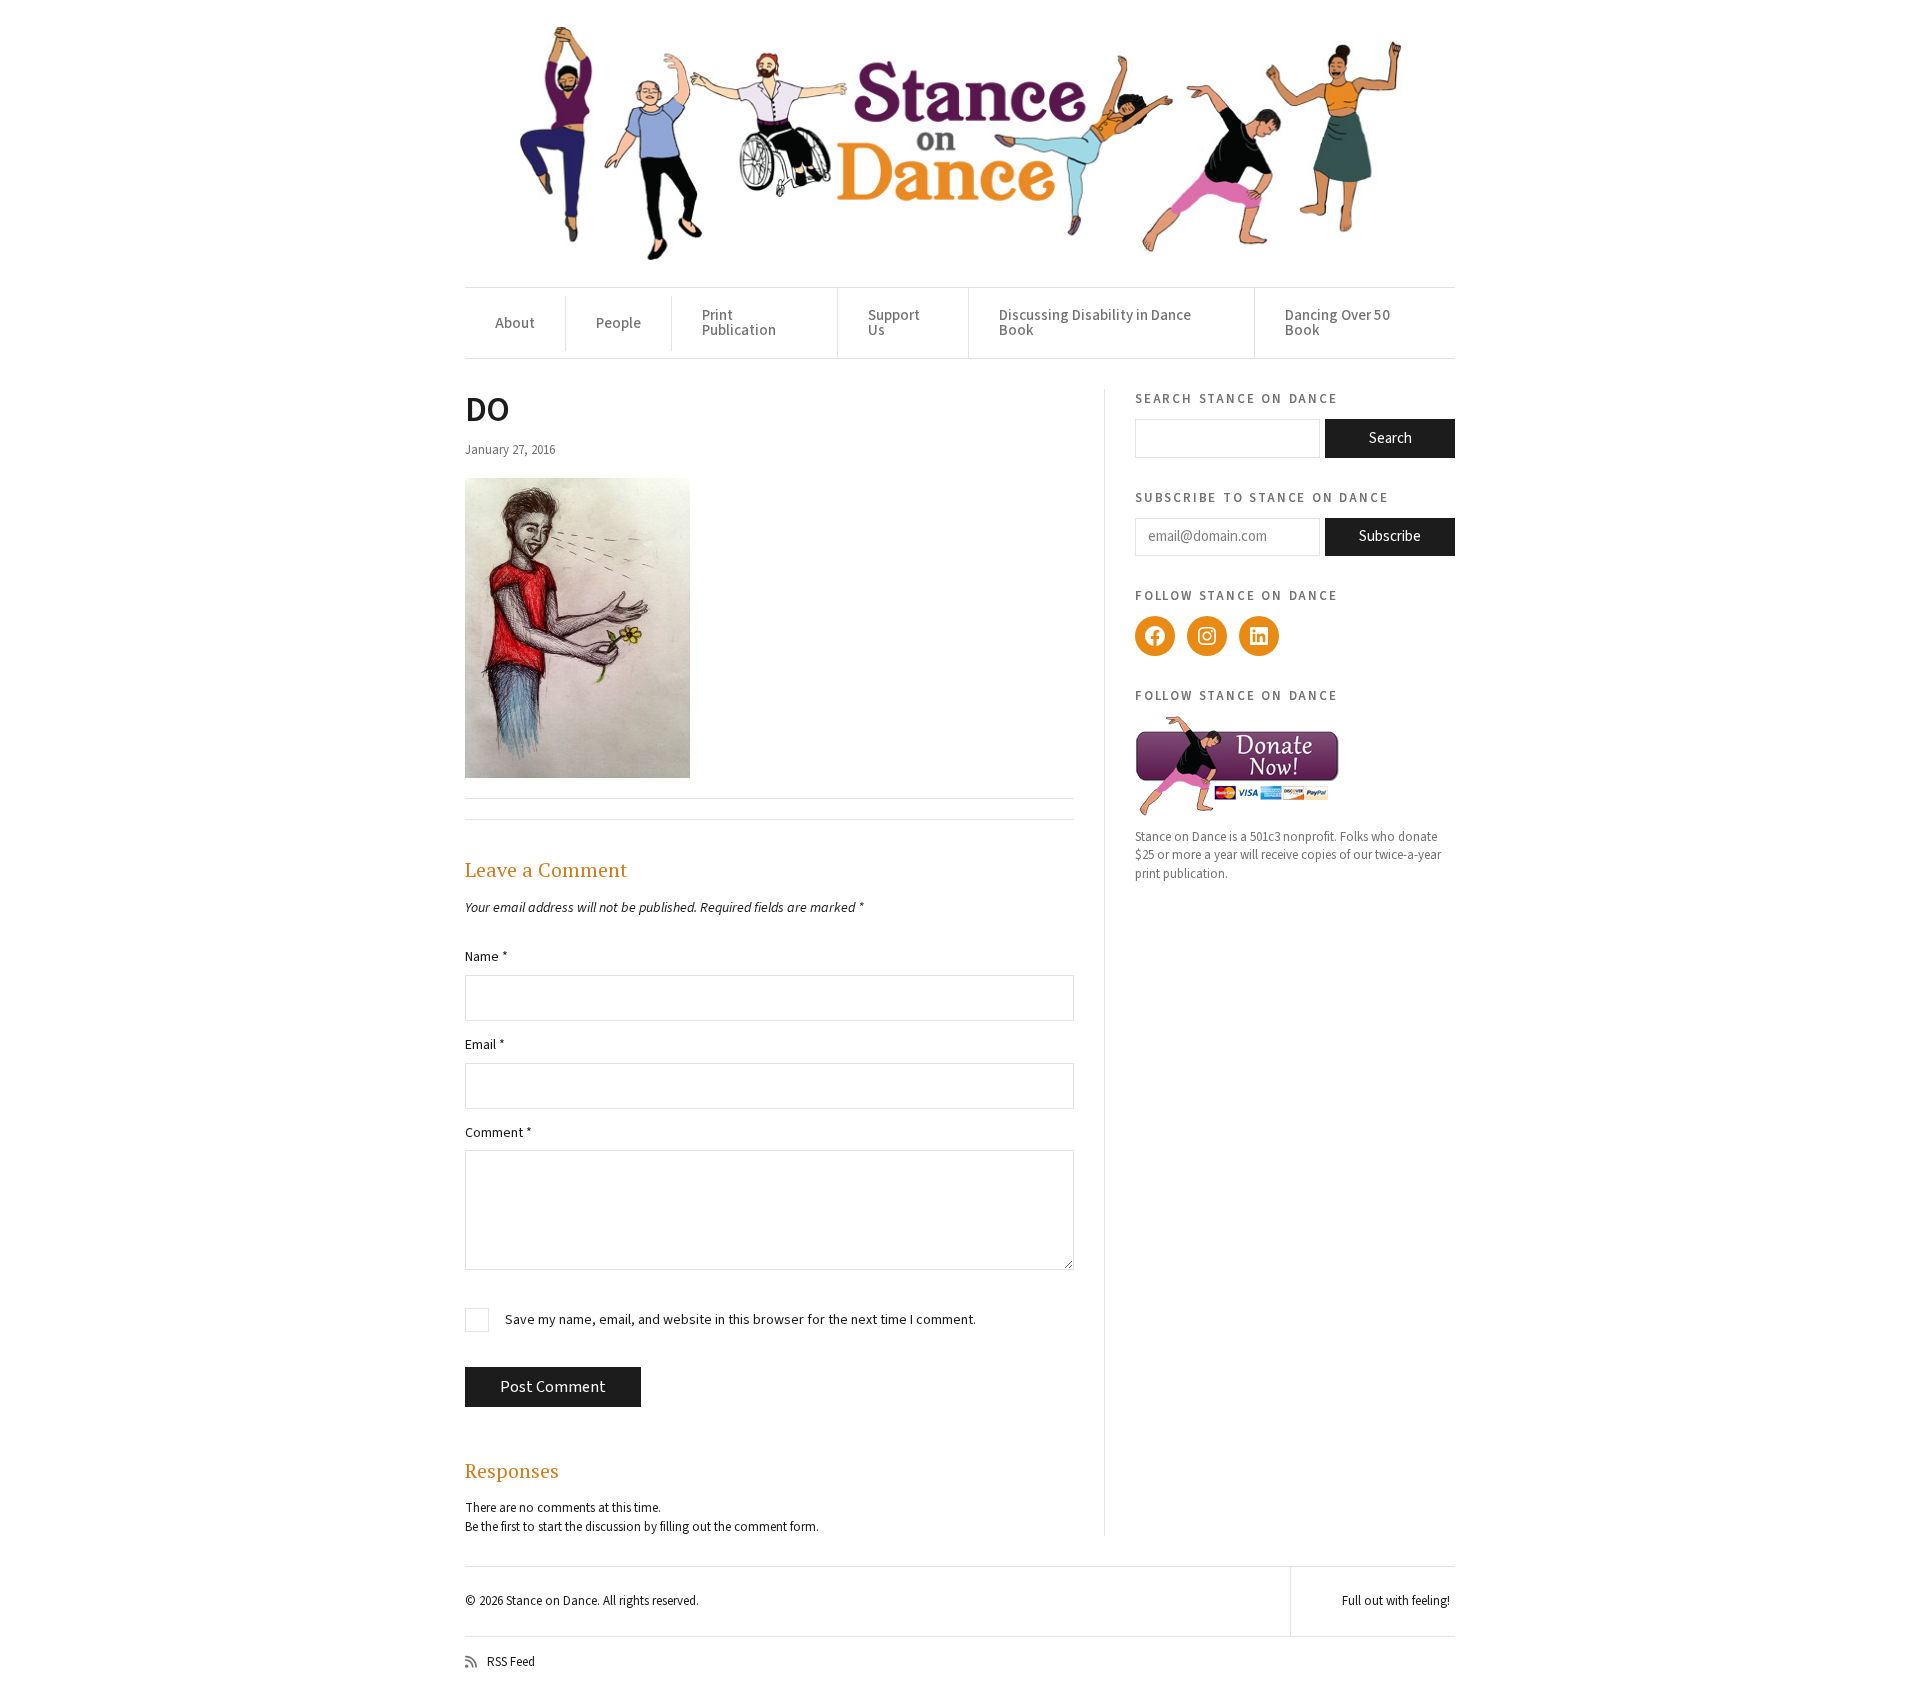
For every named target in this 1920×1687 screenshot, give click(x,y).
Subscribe (1390, 536)
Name (486, 957)
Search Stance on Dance (1236, 398)
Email (485, 1045)
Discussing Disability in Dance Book (1095, 323)
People (618, 323)
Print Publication (739, 323)
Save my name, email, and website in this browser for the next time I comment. (740, 1320)
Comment (498, 1133)
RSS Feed (511, 1662)
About (515, 323)
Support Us (894, 323)
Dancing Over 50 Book (1337, 323)
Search (1390, 438)
